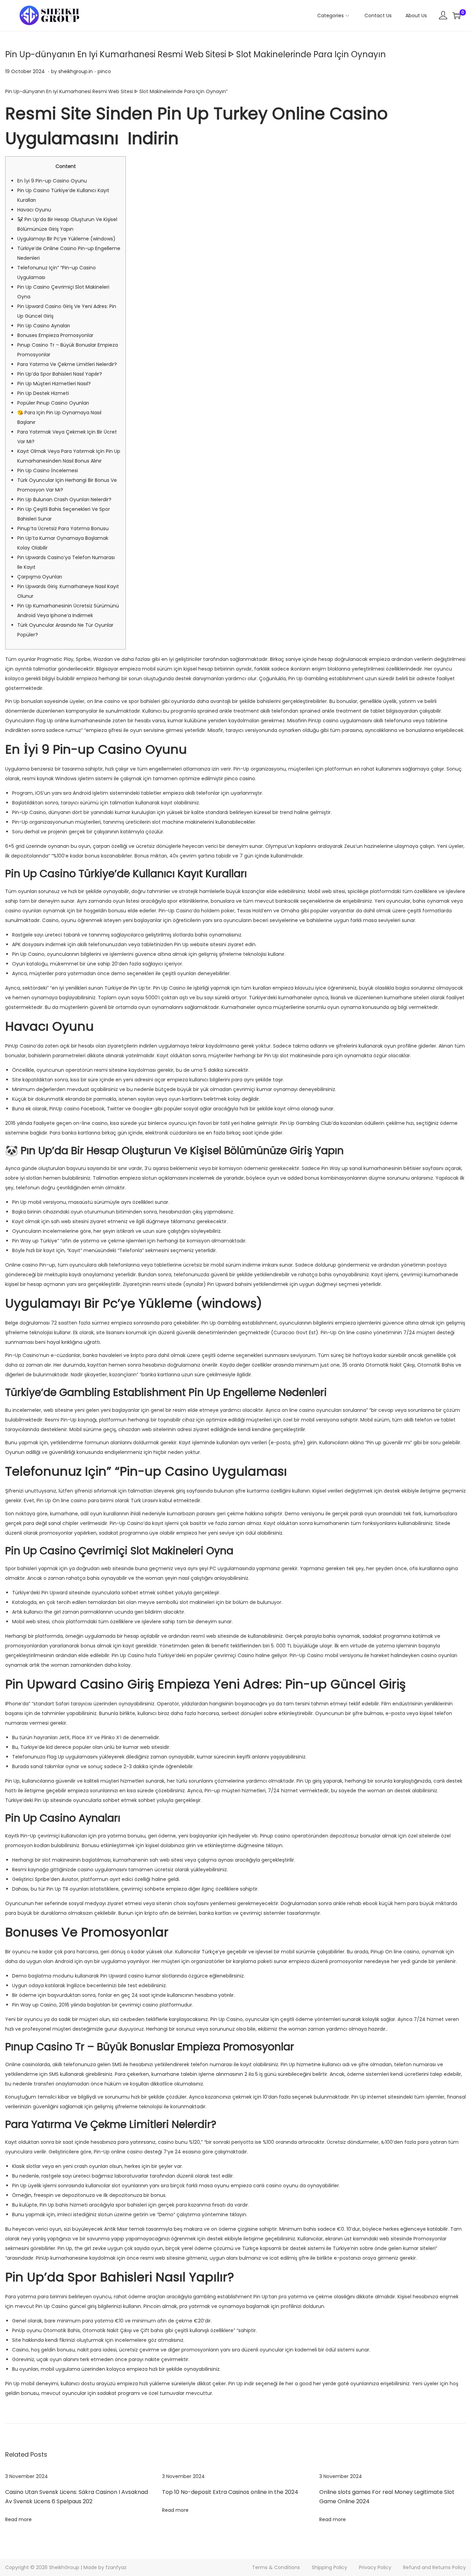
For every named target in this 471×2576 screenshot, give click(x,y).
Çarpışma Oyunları (40, 577)
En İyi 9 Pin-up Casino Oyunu (52, 181)
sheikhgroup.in (76, 71)
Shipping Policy (329, 2567)
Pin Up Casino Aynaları (44, 326)
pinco (104, 71)
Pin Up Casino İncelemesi (48, 470)
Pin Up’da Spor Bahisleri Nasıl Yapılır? (60, 374)
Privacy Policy (375, 2567)
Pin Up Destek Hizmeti (43, 393)
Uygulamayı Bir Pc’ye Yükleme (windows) (66, 239)
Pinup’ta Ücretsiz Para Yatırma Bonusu (63, 528)
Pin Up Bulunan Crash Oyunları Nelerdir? (64, 499)
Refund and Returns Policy (434, 2567)
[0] (457, 16)
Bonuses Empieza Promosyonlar (55, 335)
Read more (18, 2519)
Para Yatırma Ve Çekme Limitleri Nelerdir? (67, 364)
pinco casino (240, 779)
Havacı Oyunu (34, 210)
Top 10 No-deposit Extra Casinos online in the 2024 (230, 2492)
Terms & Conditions (276, 2567)
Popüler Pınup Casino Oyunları (53, 403)
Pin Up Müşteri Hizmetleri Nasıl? (54, 384)
